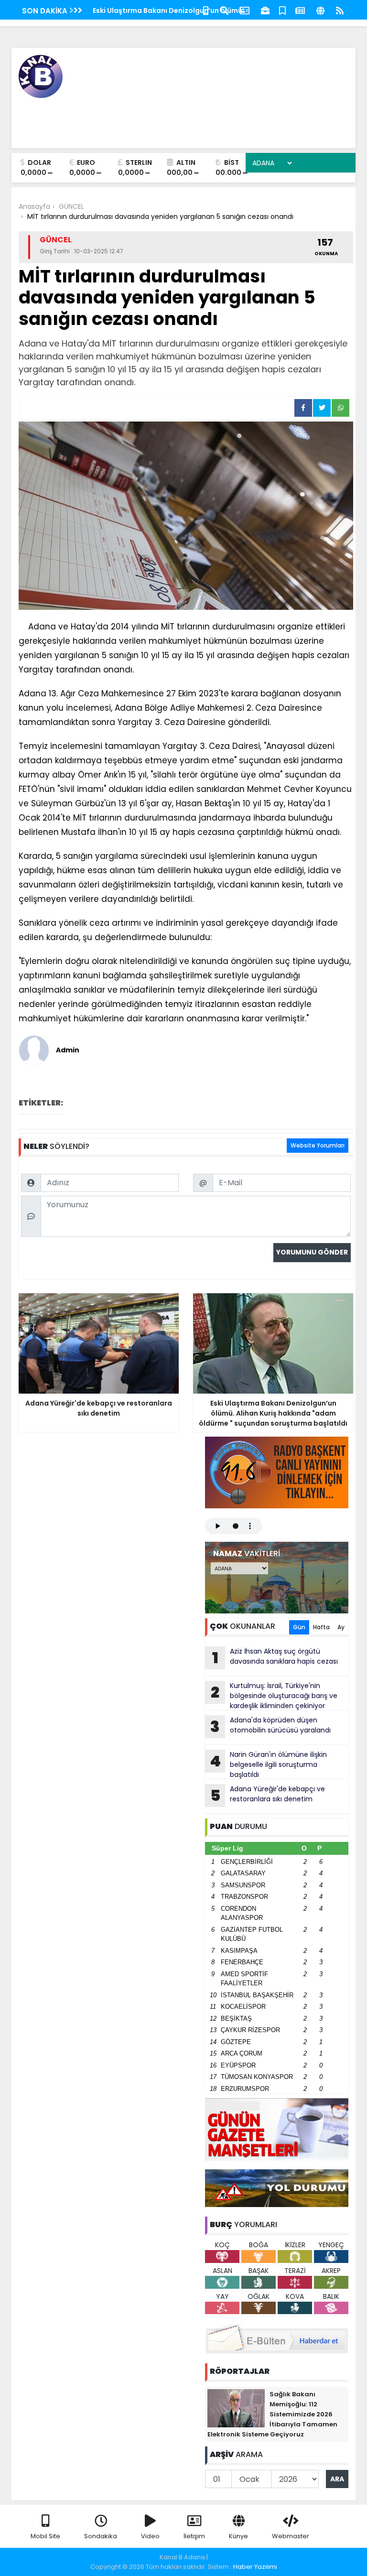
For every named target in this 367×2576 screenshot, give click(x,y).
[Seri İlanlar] (282, 10)
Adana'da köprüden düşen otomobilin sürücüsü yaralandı (270, 1726)
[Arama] (224, 10)
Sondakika (101, 2536)
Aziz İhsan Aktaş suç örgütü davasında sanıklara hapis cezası (275, 1657)
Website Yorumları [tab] (318, 1145)
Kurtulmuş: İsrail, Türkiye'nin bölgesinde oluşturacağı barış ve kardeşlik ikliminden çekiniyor (274, 1696)
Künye (238, 2536)
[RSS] (340, 10)
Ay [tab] (341, 1627)
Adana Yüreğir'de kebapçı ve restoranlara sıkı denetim (268, 1795)
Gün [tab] (299, 1627)
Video (150, 2536)
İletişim (194, 2536)
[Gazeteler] (300, 10)
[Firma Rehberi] (265, 10)
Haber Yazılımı (255, 2567)
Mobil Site (45, 2536)
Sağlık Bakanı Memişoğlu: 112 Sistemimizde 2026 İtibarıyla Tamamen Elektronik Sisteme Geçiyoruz (272, 2414)
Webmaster (291, 2536)
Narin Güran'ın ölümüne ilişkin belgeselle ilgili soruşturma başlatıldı (268, 1764)
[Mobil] (206, 10)
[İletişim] (245, 10)
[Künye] (320, 10)
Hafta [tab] (321, 1627)
